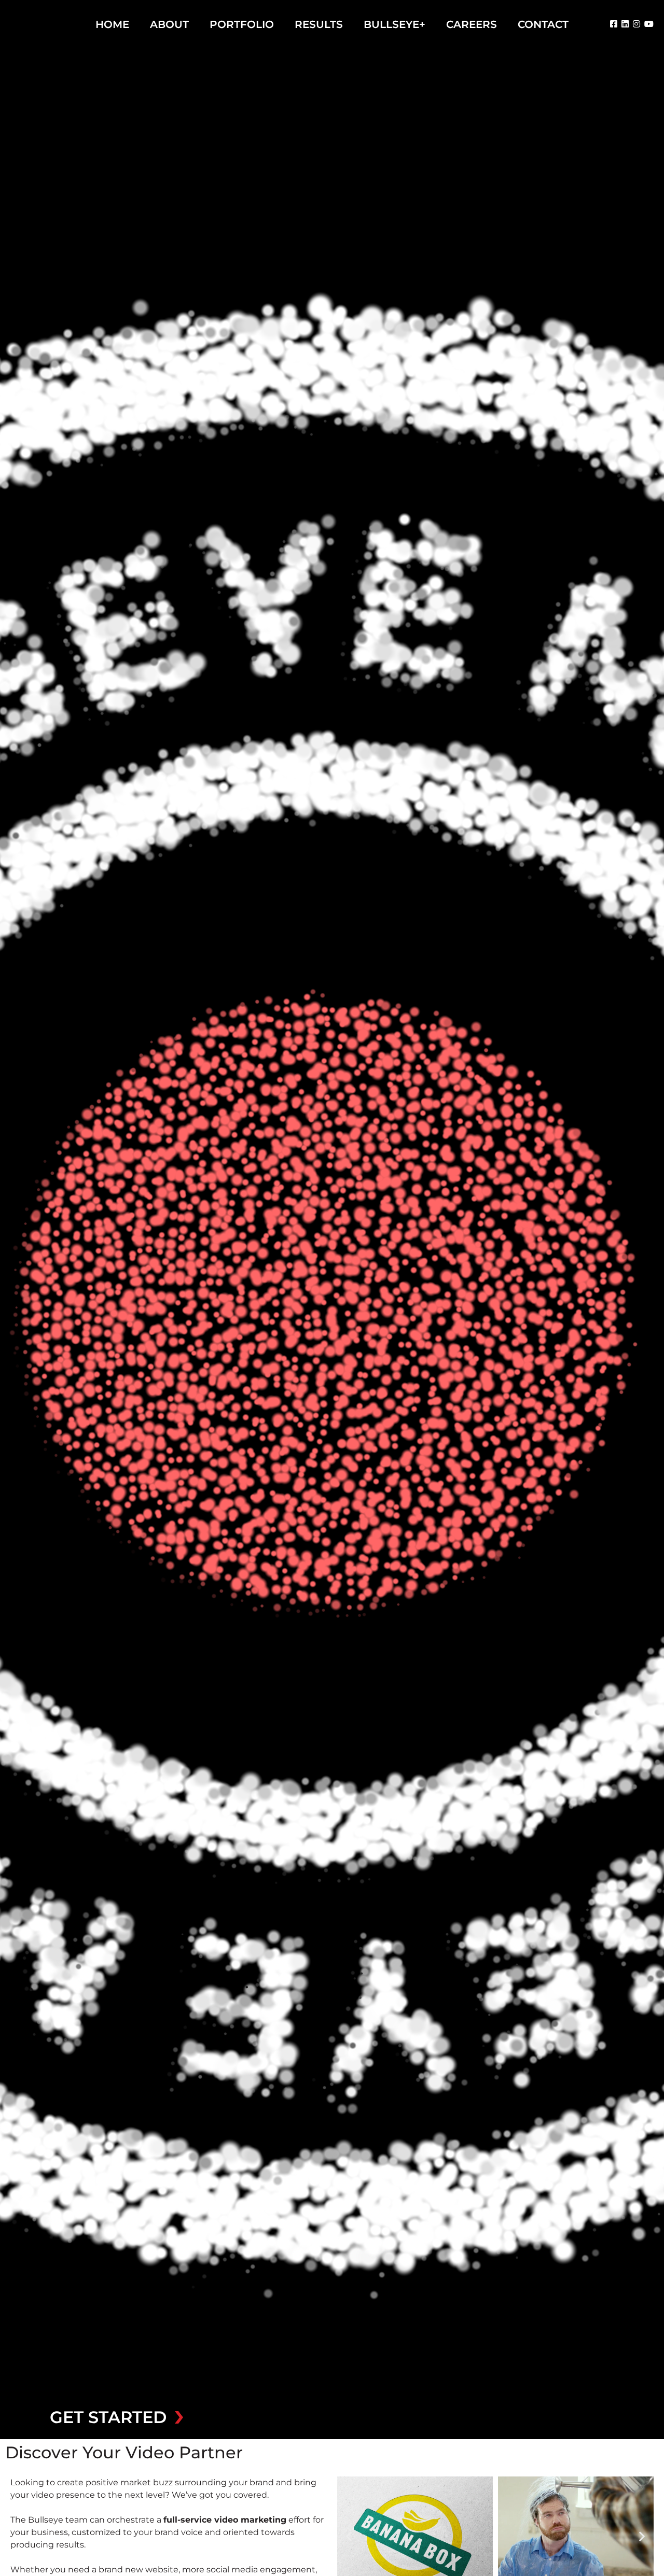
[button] (349, 2536)
